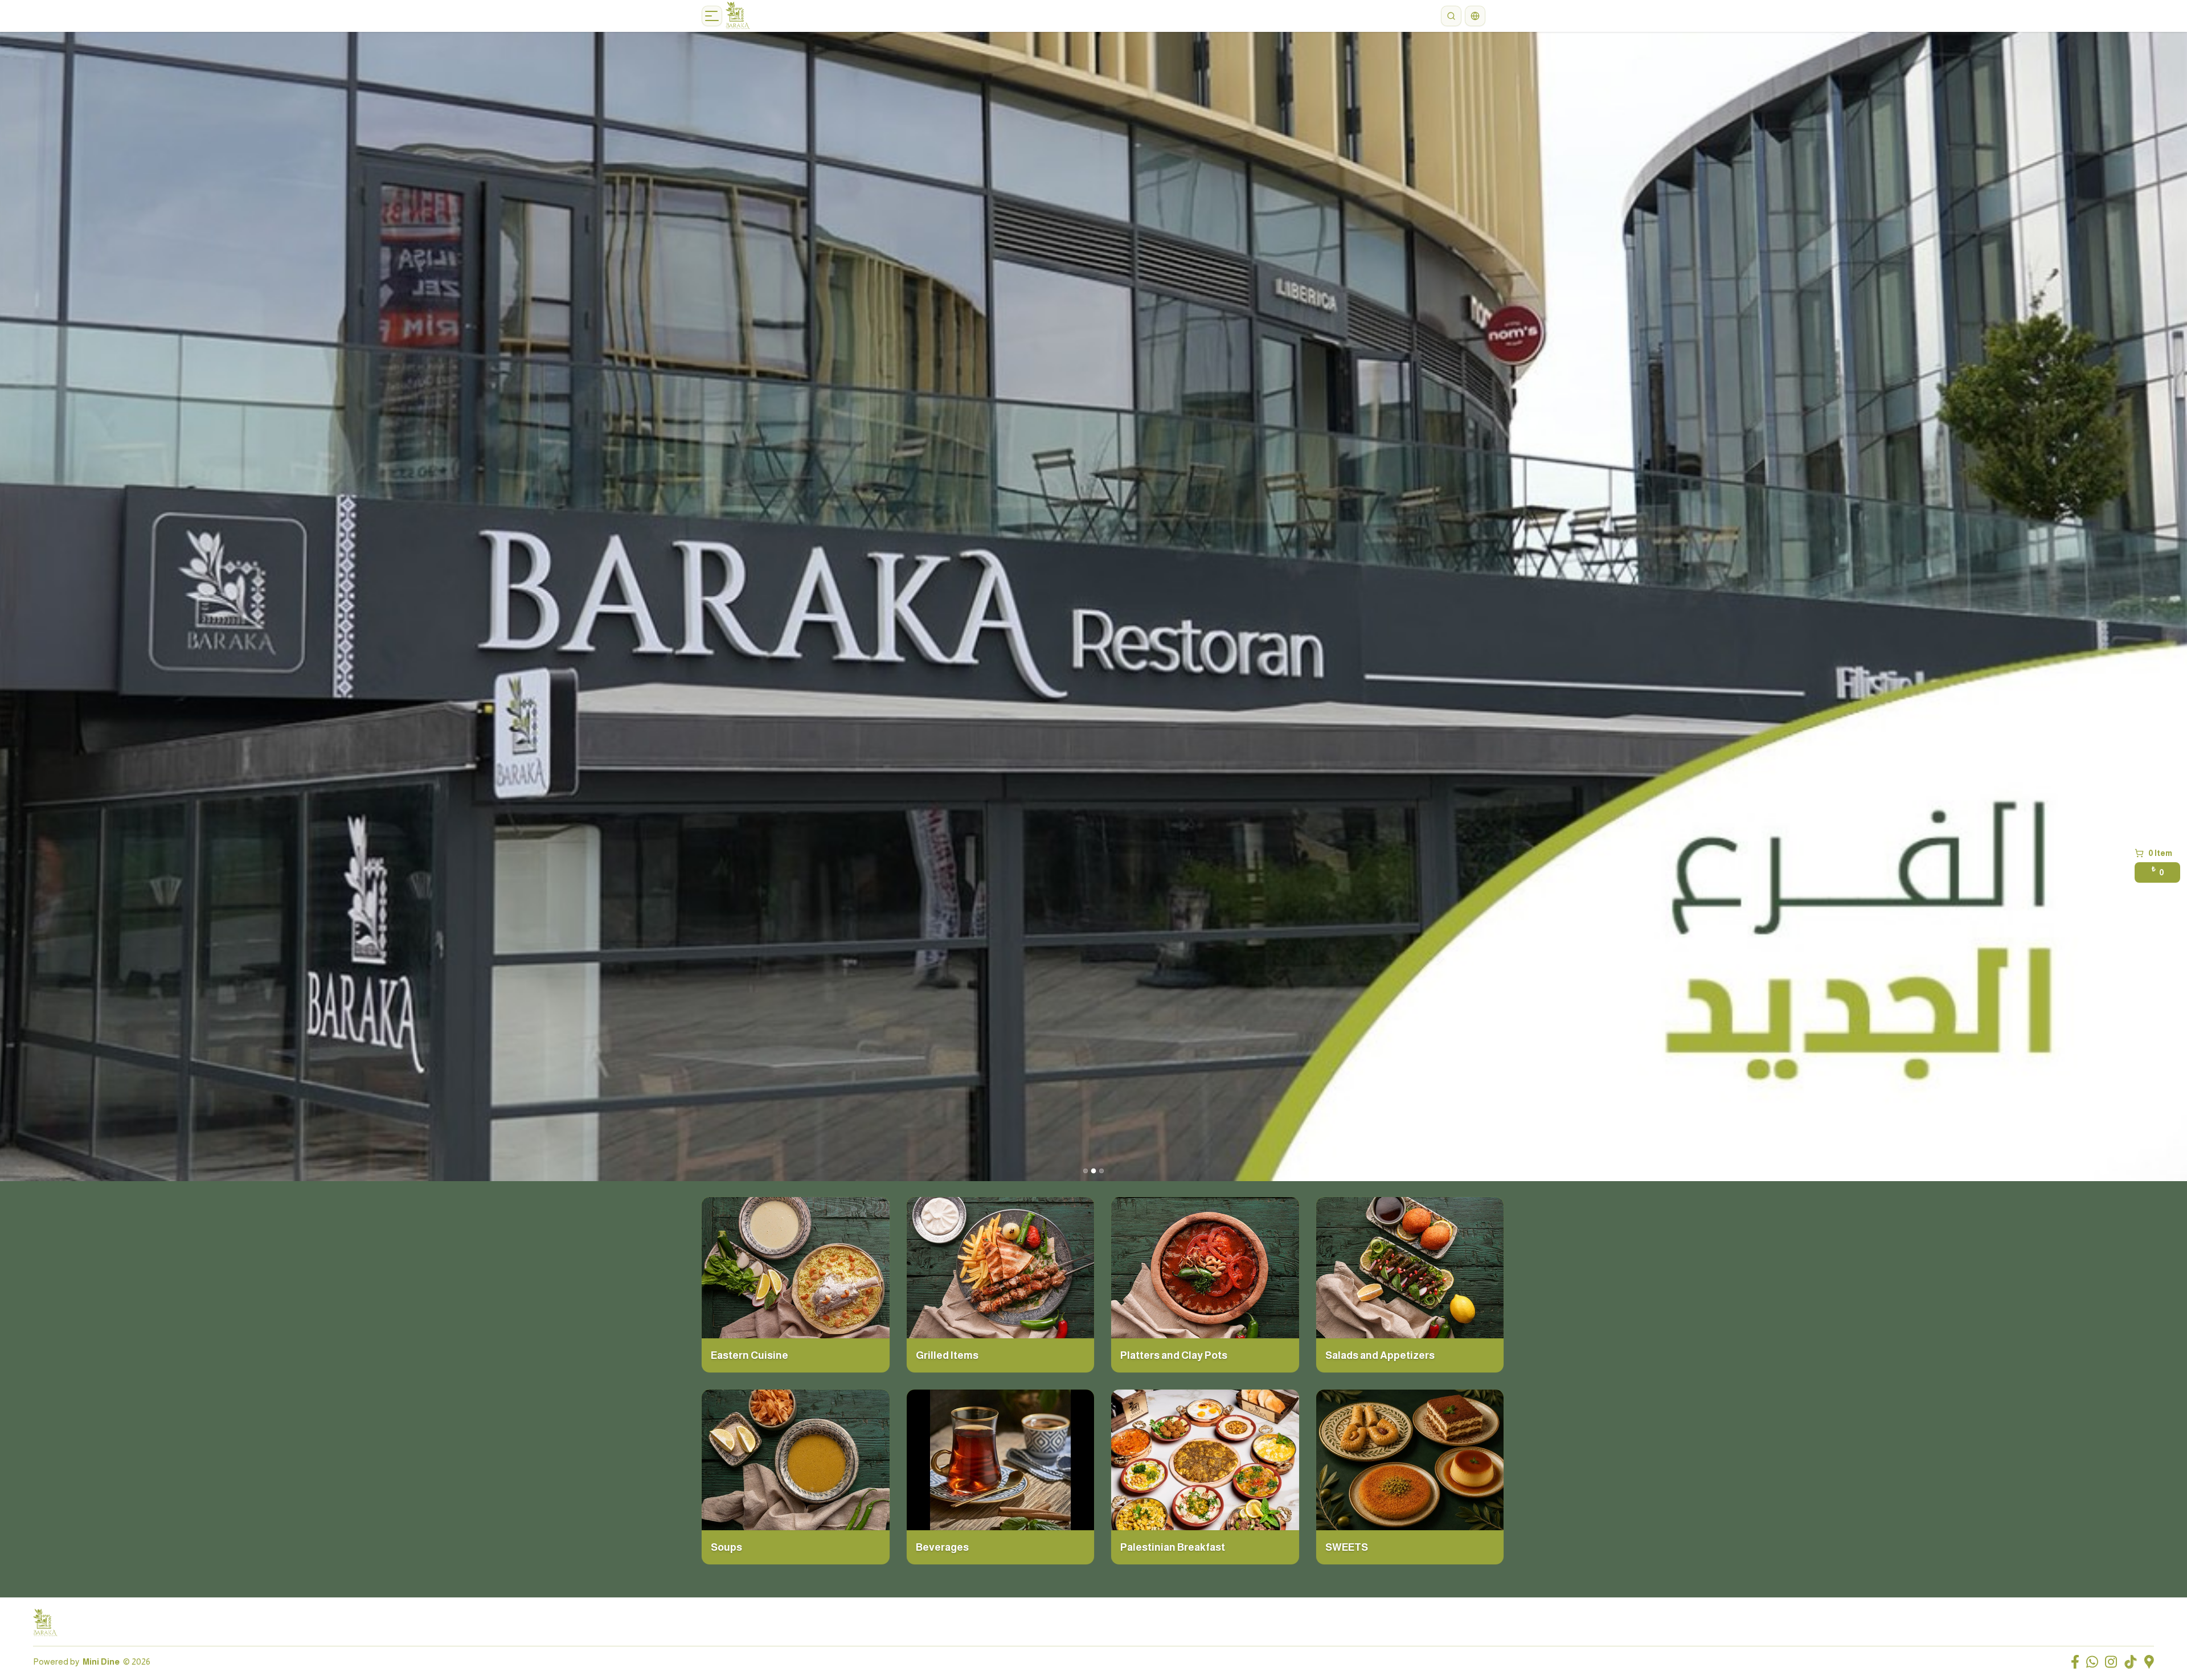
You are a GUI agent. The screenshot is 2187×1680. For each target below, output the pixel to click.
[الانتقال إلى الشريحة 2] (1093, 1171)
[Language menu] (1475, 16)
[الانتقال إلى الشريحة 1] (1086, 1171)
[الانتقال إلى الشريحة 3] (1101, 1171)
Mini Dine (101, 1661)
